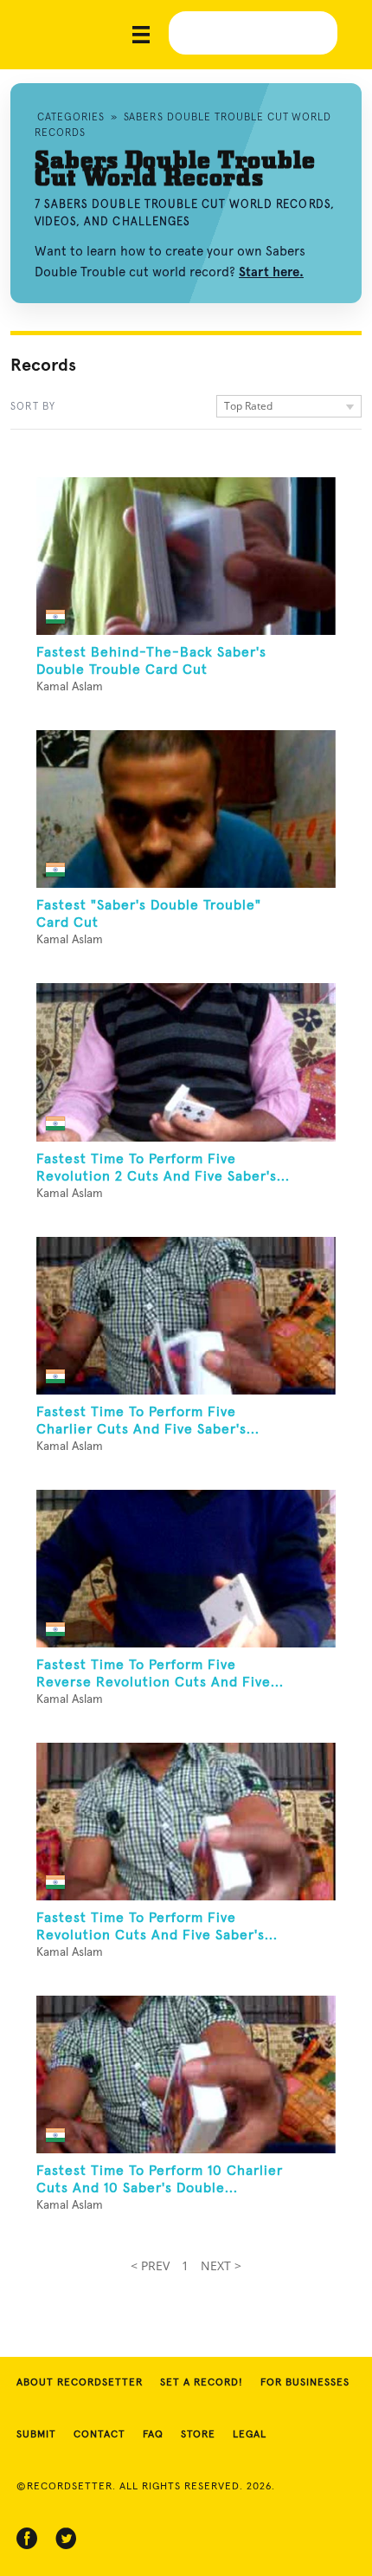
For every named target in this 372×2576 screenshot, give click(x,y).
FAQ (153, 2435)
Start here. (271, 272)
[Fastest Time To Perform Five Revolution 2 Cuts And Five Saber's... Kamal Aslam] (186, 1062)
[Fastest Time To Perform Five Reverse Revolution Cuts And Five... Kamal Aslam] (186, 1569)
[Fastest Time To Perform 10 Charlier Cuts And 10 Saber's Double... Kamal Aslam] (186, 2074)
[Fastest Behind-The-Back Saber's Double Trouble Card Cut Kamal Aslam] (186, 556)
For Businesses (305, 2383)
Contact (99, 2435)
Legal (250, 2435)
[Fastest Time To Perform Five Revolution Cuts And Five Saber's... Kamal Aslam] (186, 1822)
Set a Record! (202, 2383)
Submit (36, 2435)
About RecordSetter (80, 2383)
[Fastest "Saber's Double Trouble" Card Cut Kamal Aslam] (186, 809)
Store (198, 2435)
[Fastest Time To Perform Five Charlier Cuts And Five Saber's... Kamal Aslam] (186, 1316)
